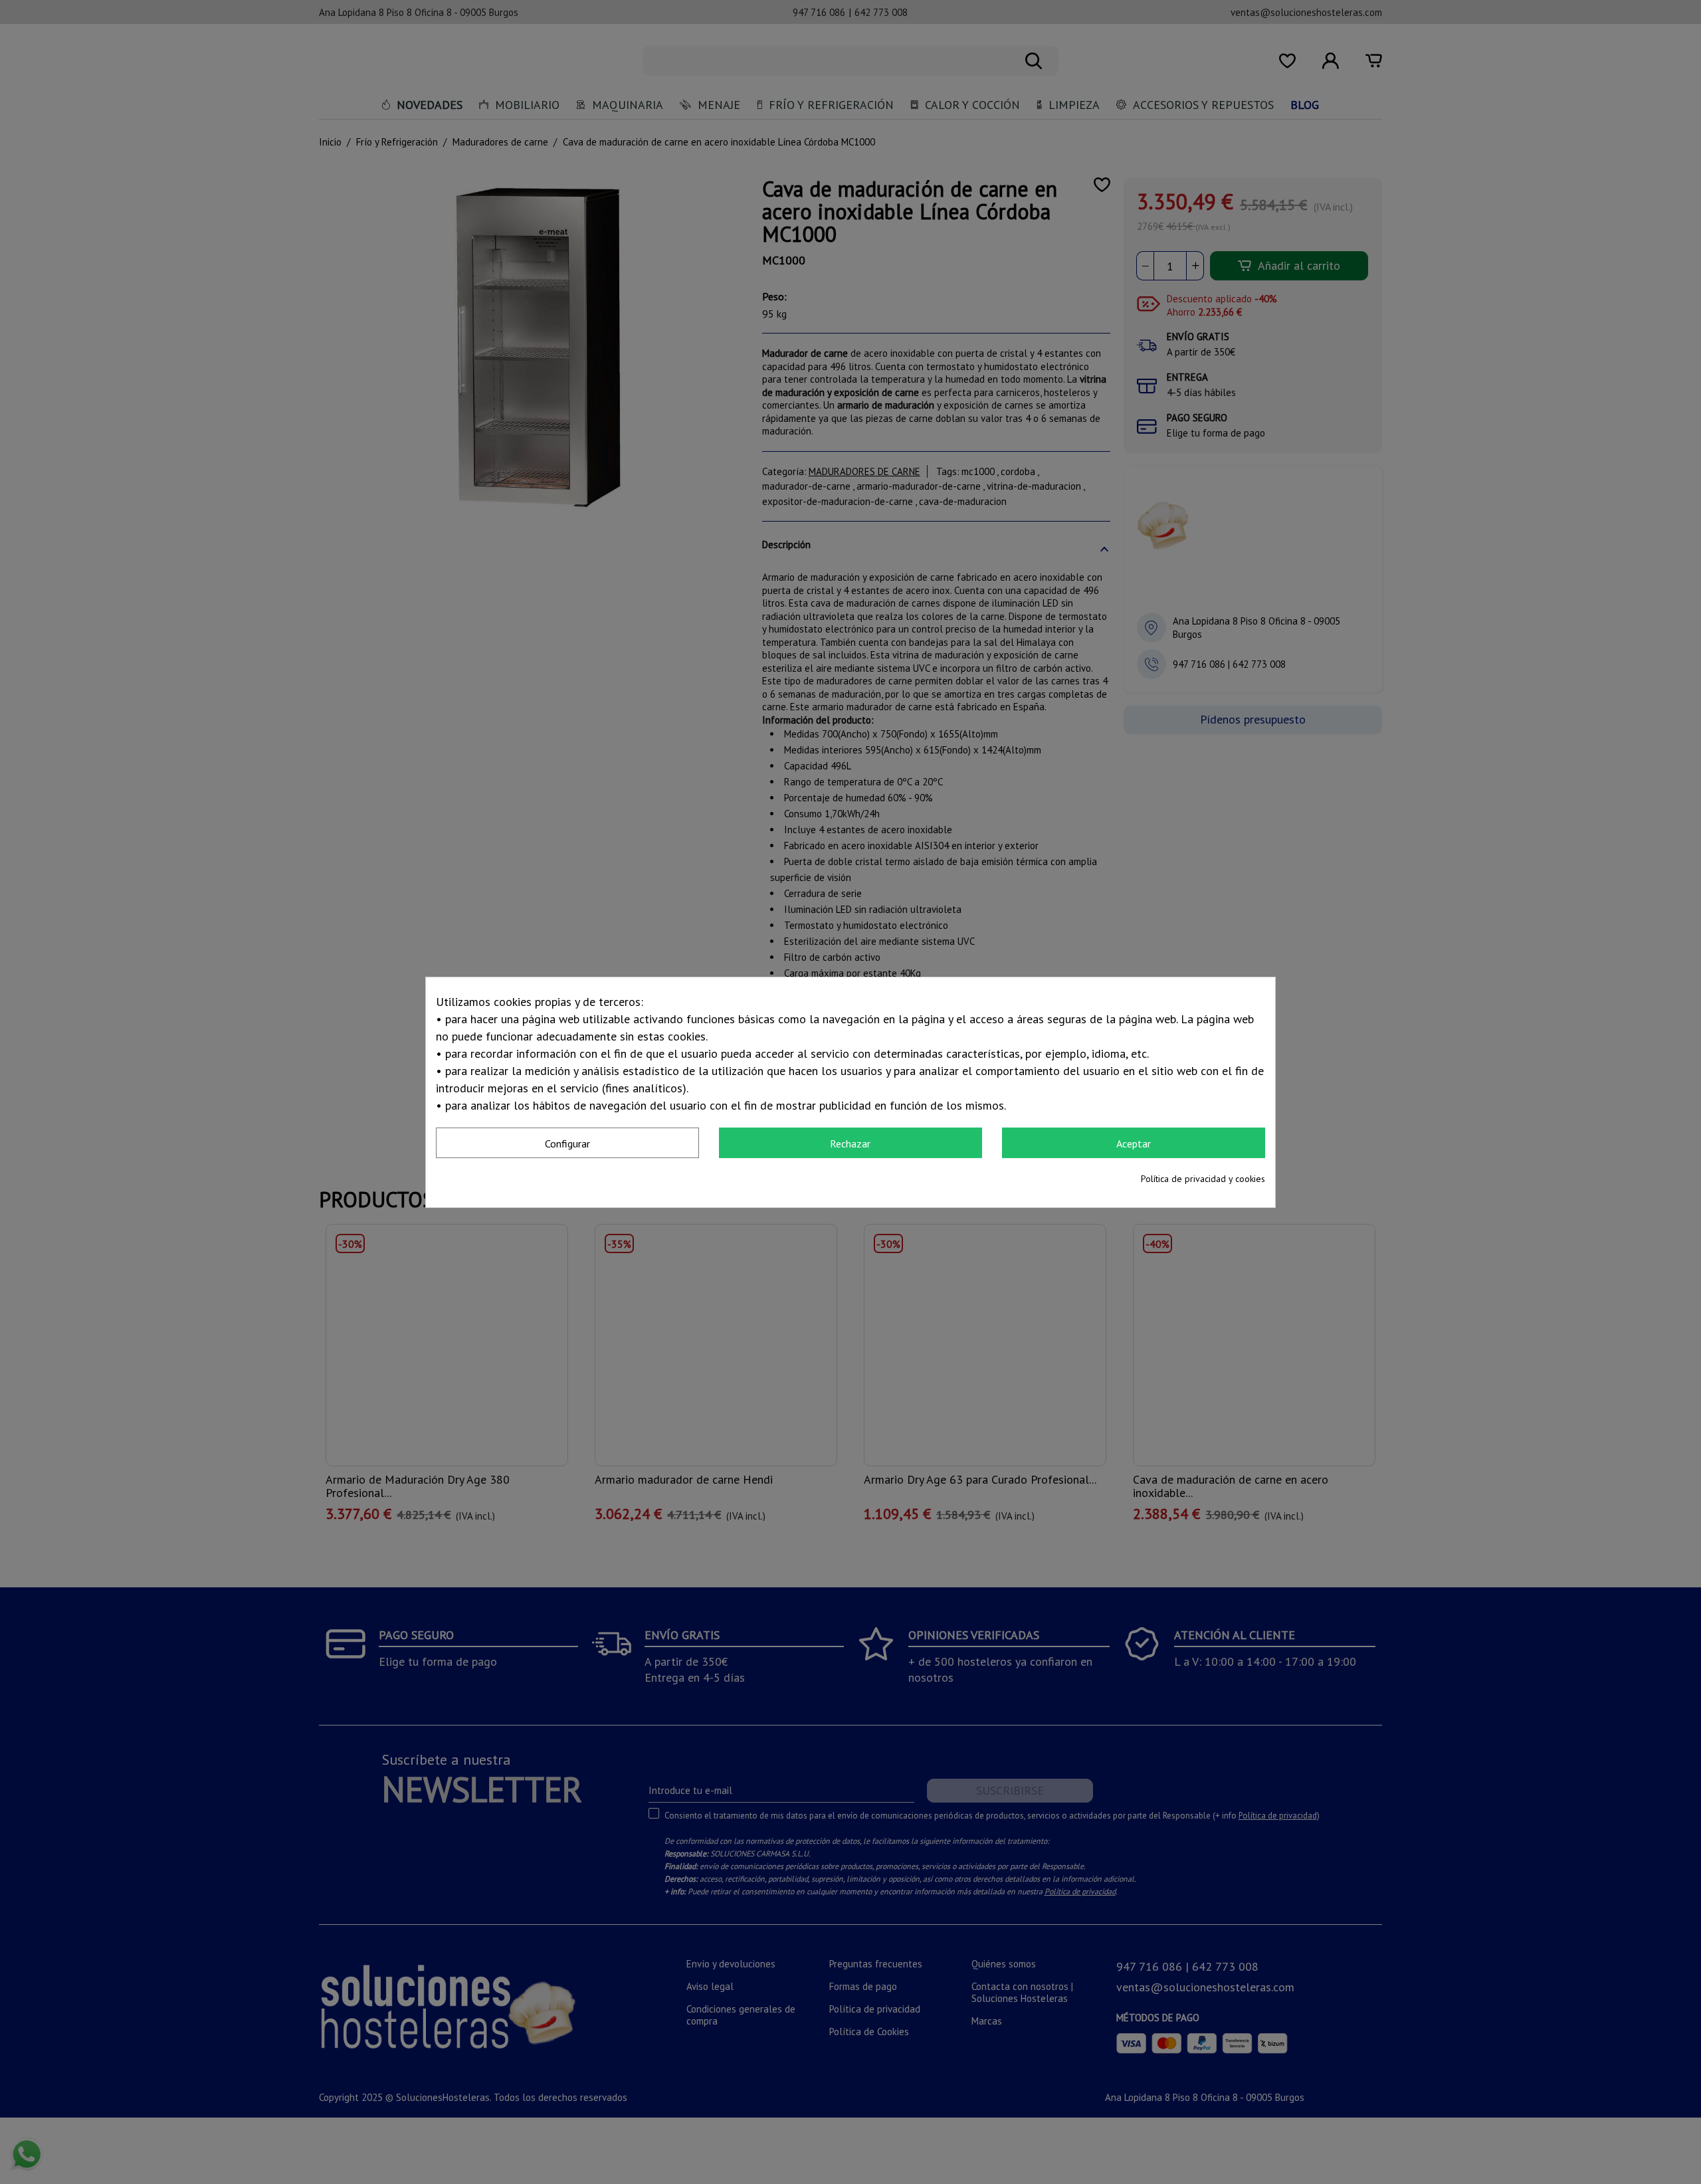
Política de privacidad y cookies (1203, 1179)
